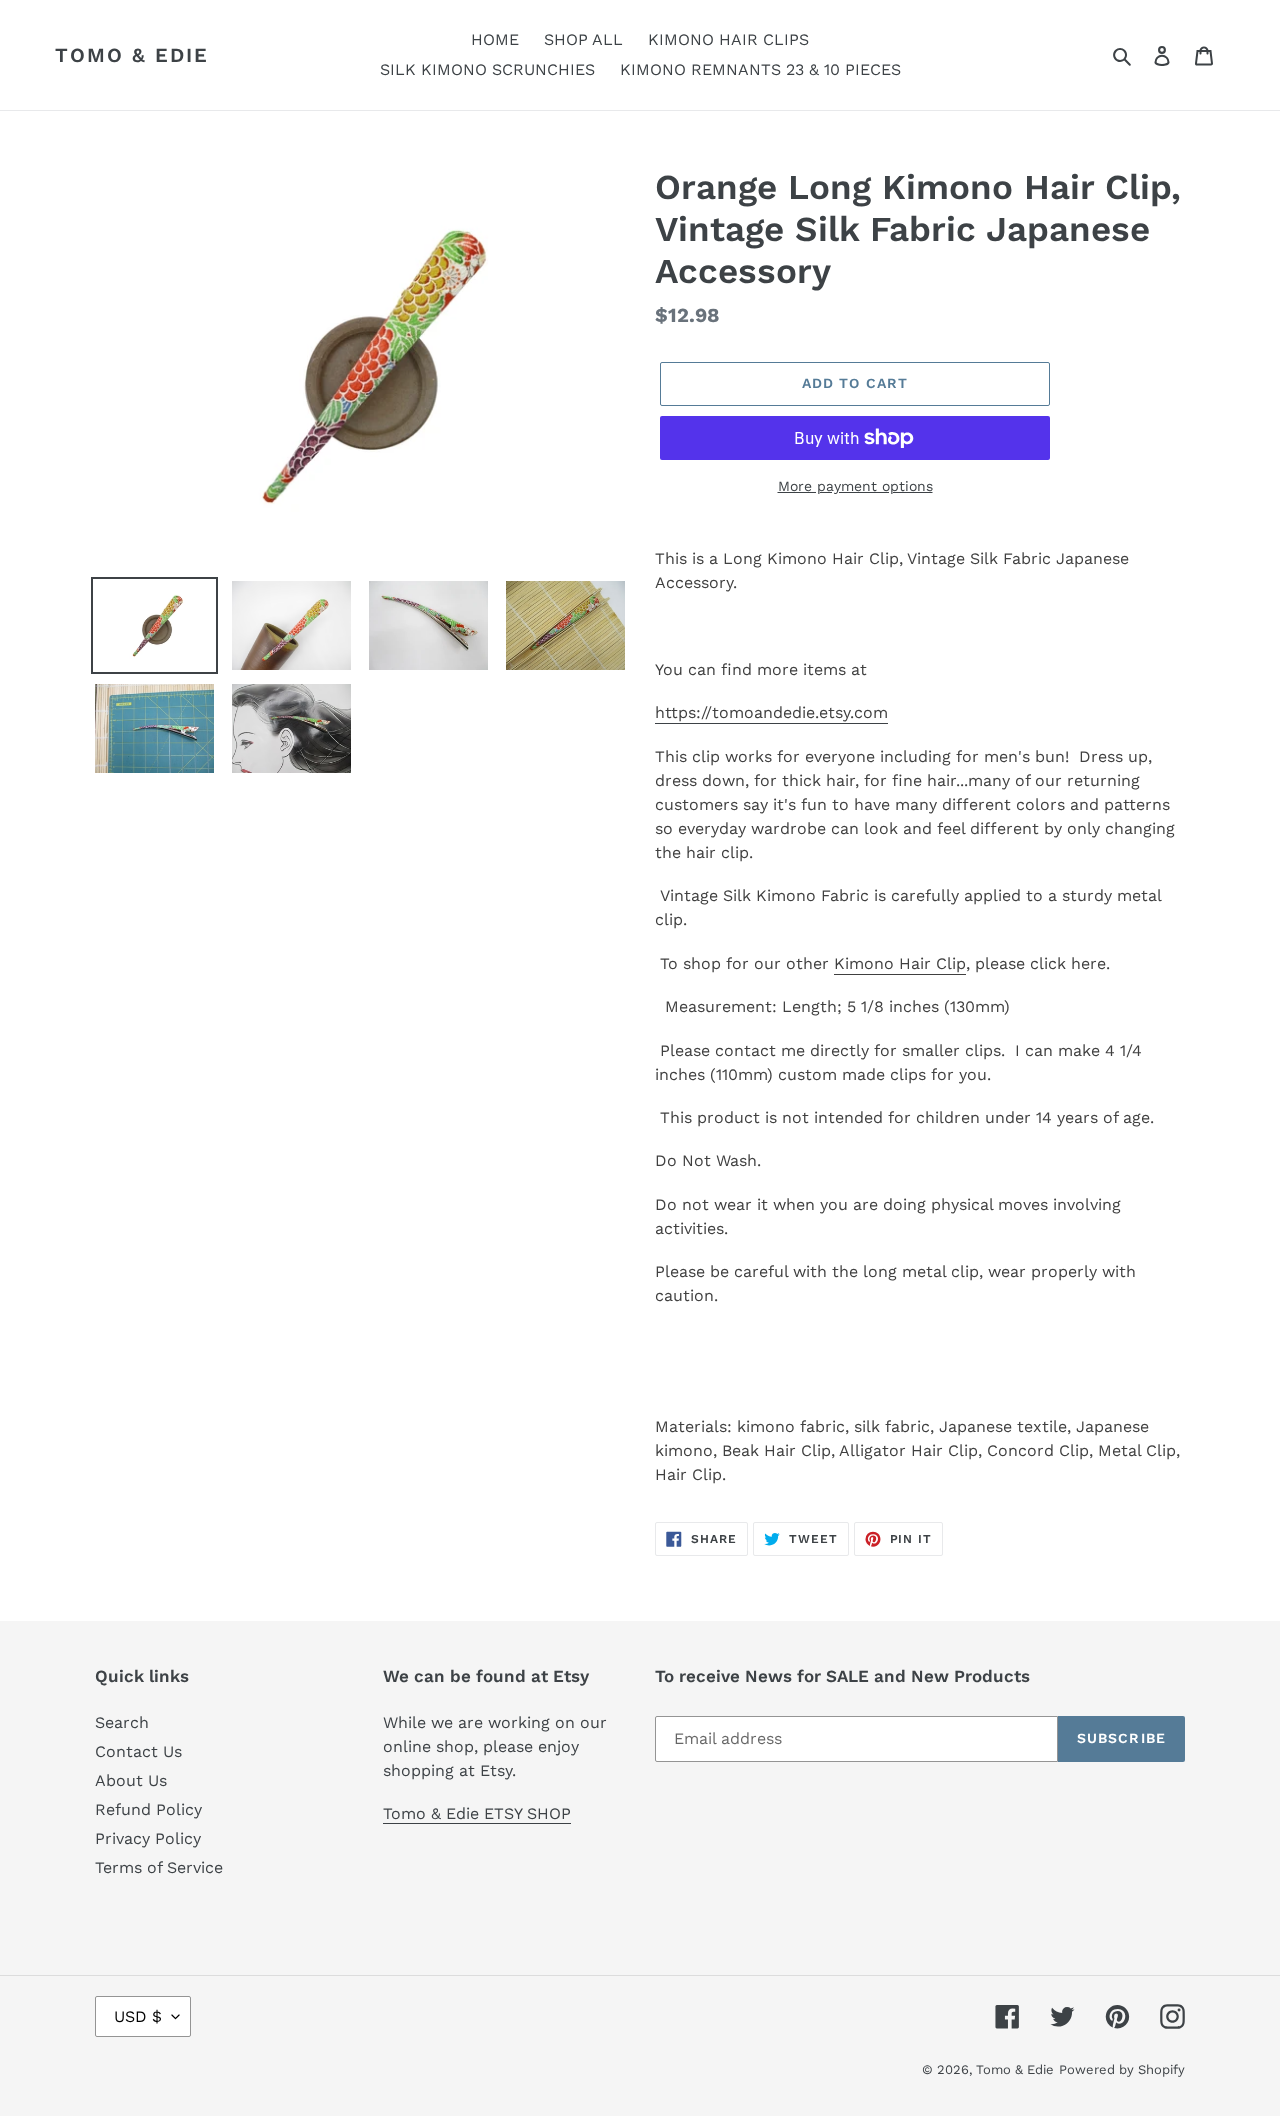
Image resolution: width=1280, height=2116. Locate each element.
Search (122, 1722)
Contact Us (138, 1751)
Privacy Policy (148, 1838)
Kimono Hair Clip (900, 963)
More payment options (855, 486)
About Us (131, 1780)
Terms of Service (159, 1867)
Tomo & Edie (132, 55)
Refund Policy (148, 1809)
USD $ (138, 2016)
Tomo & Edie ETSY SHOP (477, 1813)
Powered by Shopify (1122, 2069)
